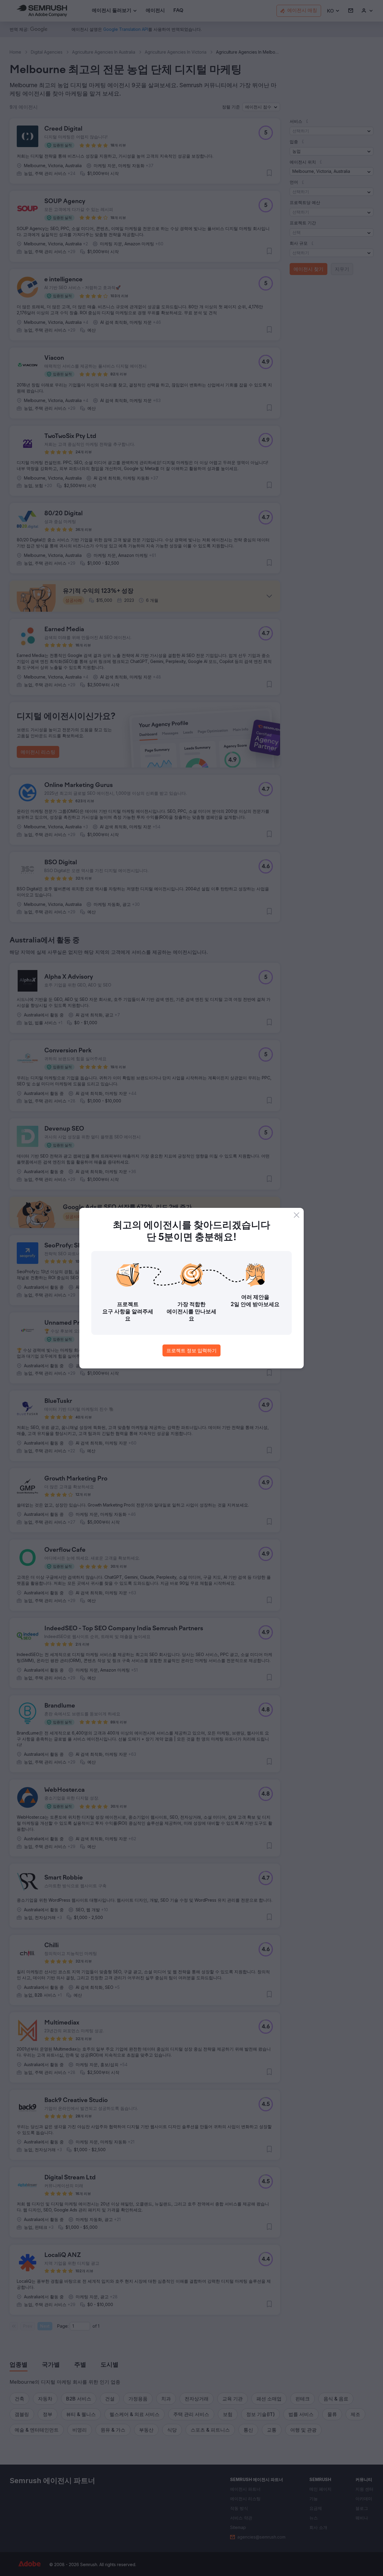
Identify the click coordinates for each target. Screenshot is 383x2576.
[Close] (297, 1215)
